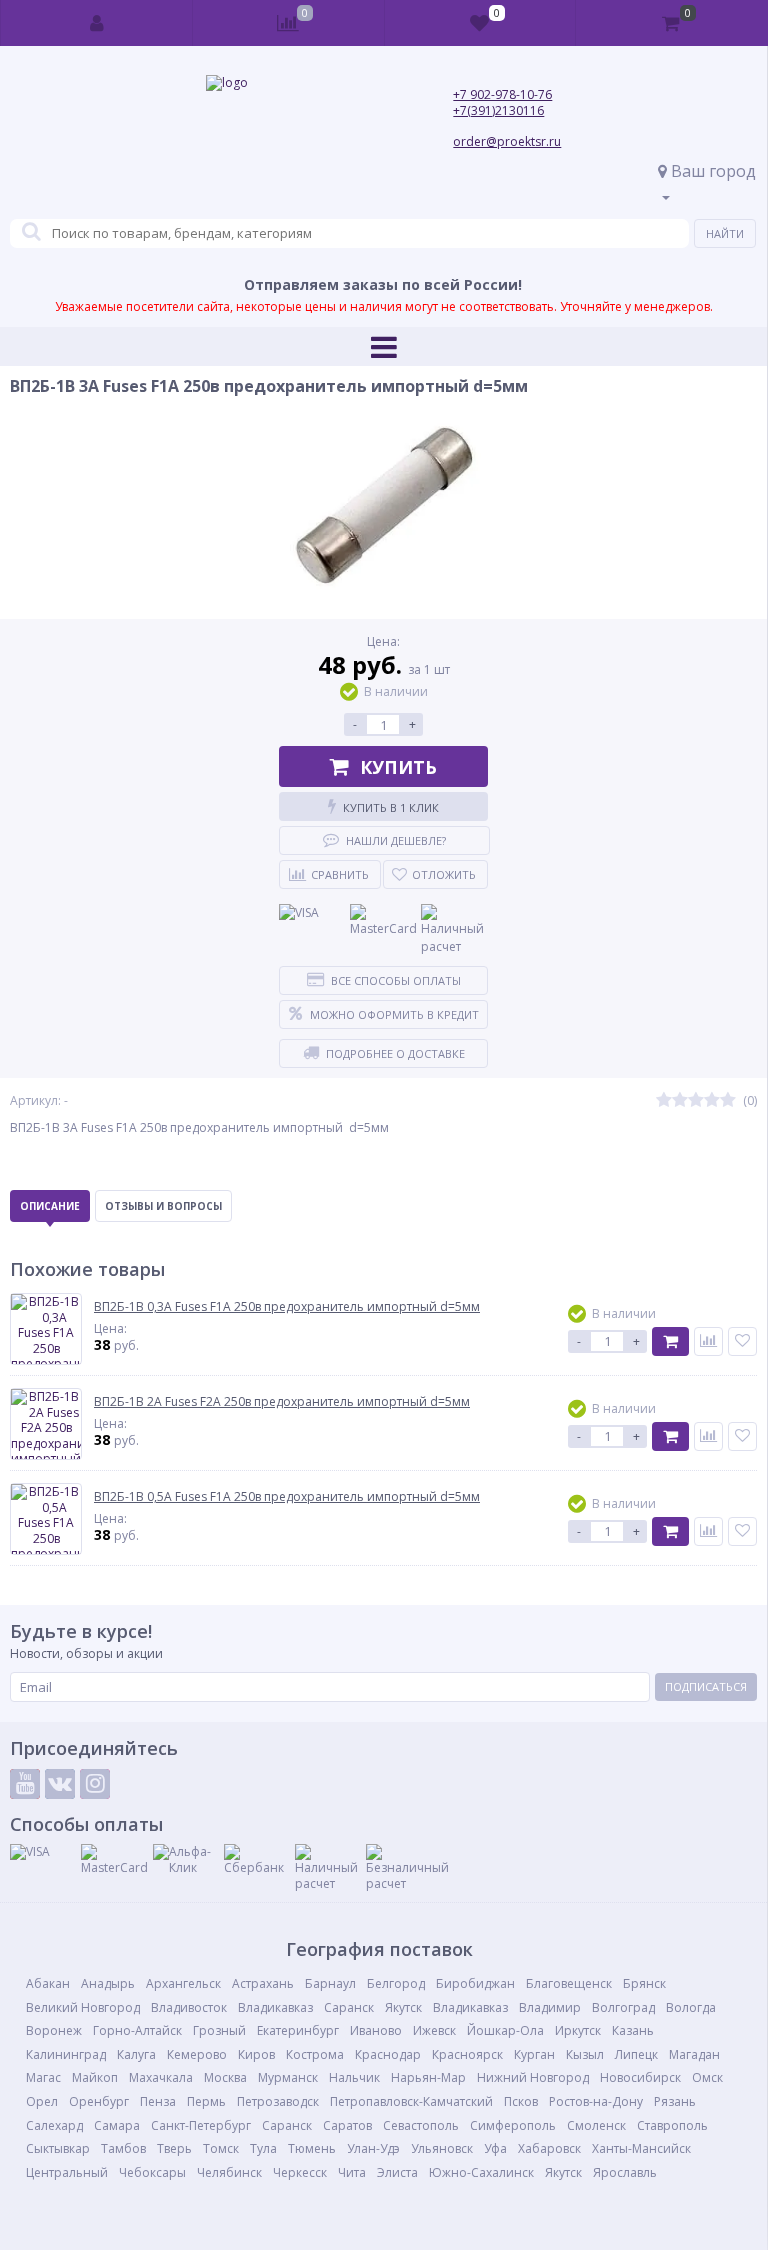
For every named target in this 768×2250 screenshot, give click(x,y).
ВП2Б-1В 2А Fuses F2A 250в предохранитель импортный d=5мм (282, 1402)
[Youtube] (25, 1784)
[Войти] (97, 23)
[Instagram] (95, 1784)
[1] (664, 1100)
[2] (680, 1100)
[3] (696, 1100)
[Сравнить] (708, 1341)
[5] (728, 1100)
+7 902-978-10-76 (502, 94)
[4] (712, 1100)
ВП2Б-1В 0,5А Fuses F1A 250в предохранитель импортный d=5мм (287, 1497)
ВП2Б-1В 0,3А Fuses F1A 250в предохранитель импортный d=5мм (287, 1307)
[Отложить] (742, 1341)
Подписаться (706, 1686)
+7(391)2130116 (498, 110)
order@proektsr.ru (507, 141)
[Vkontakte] (60, 1784)
